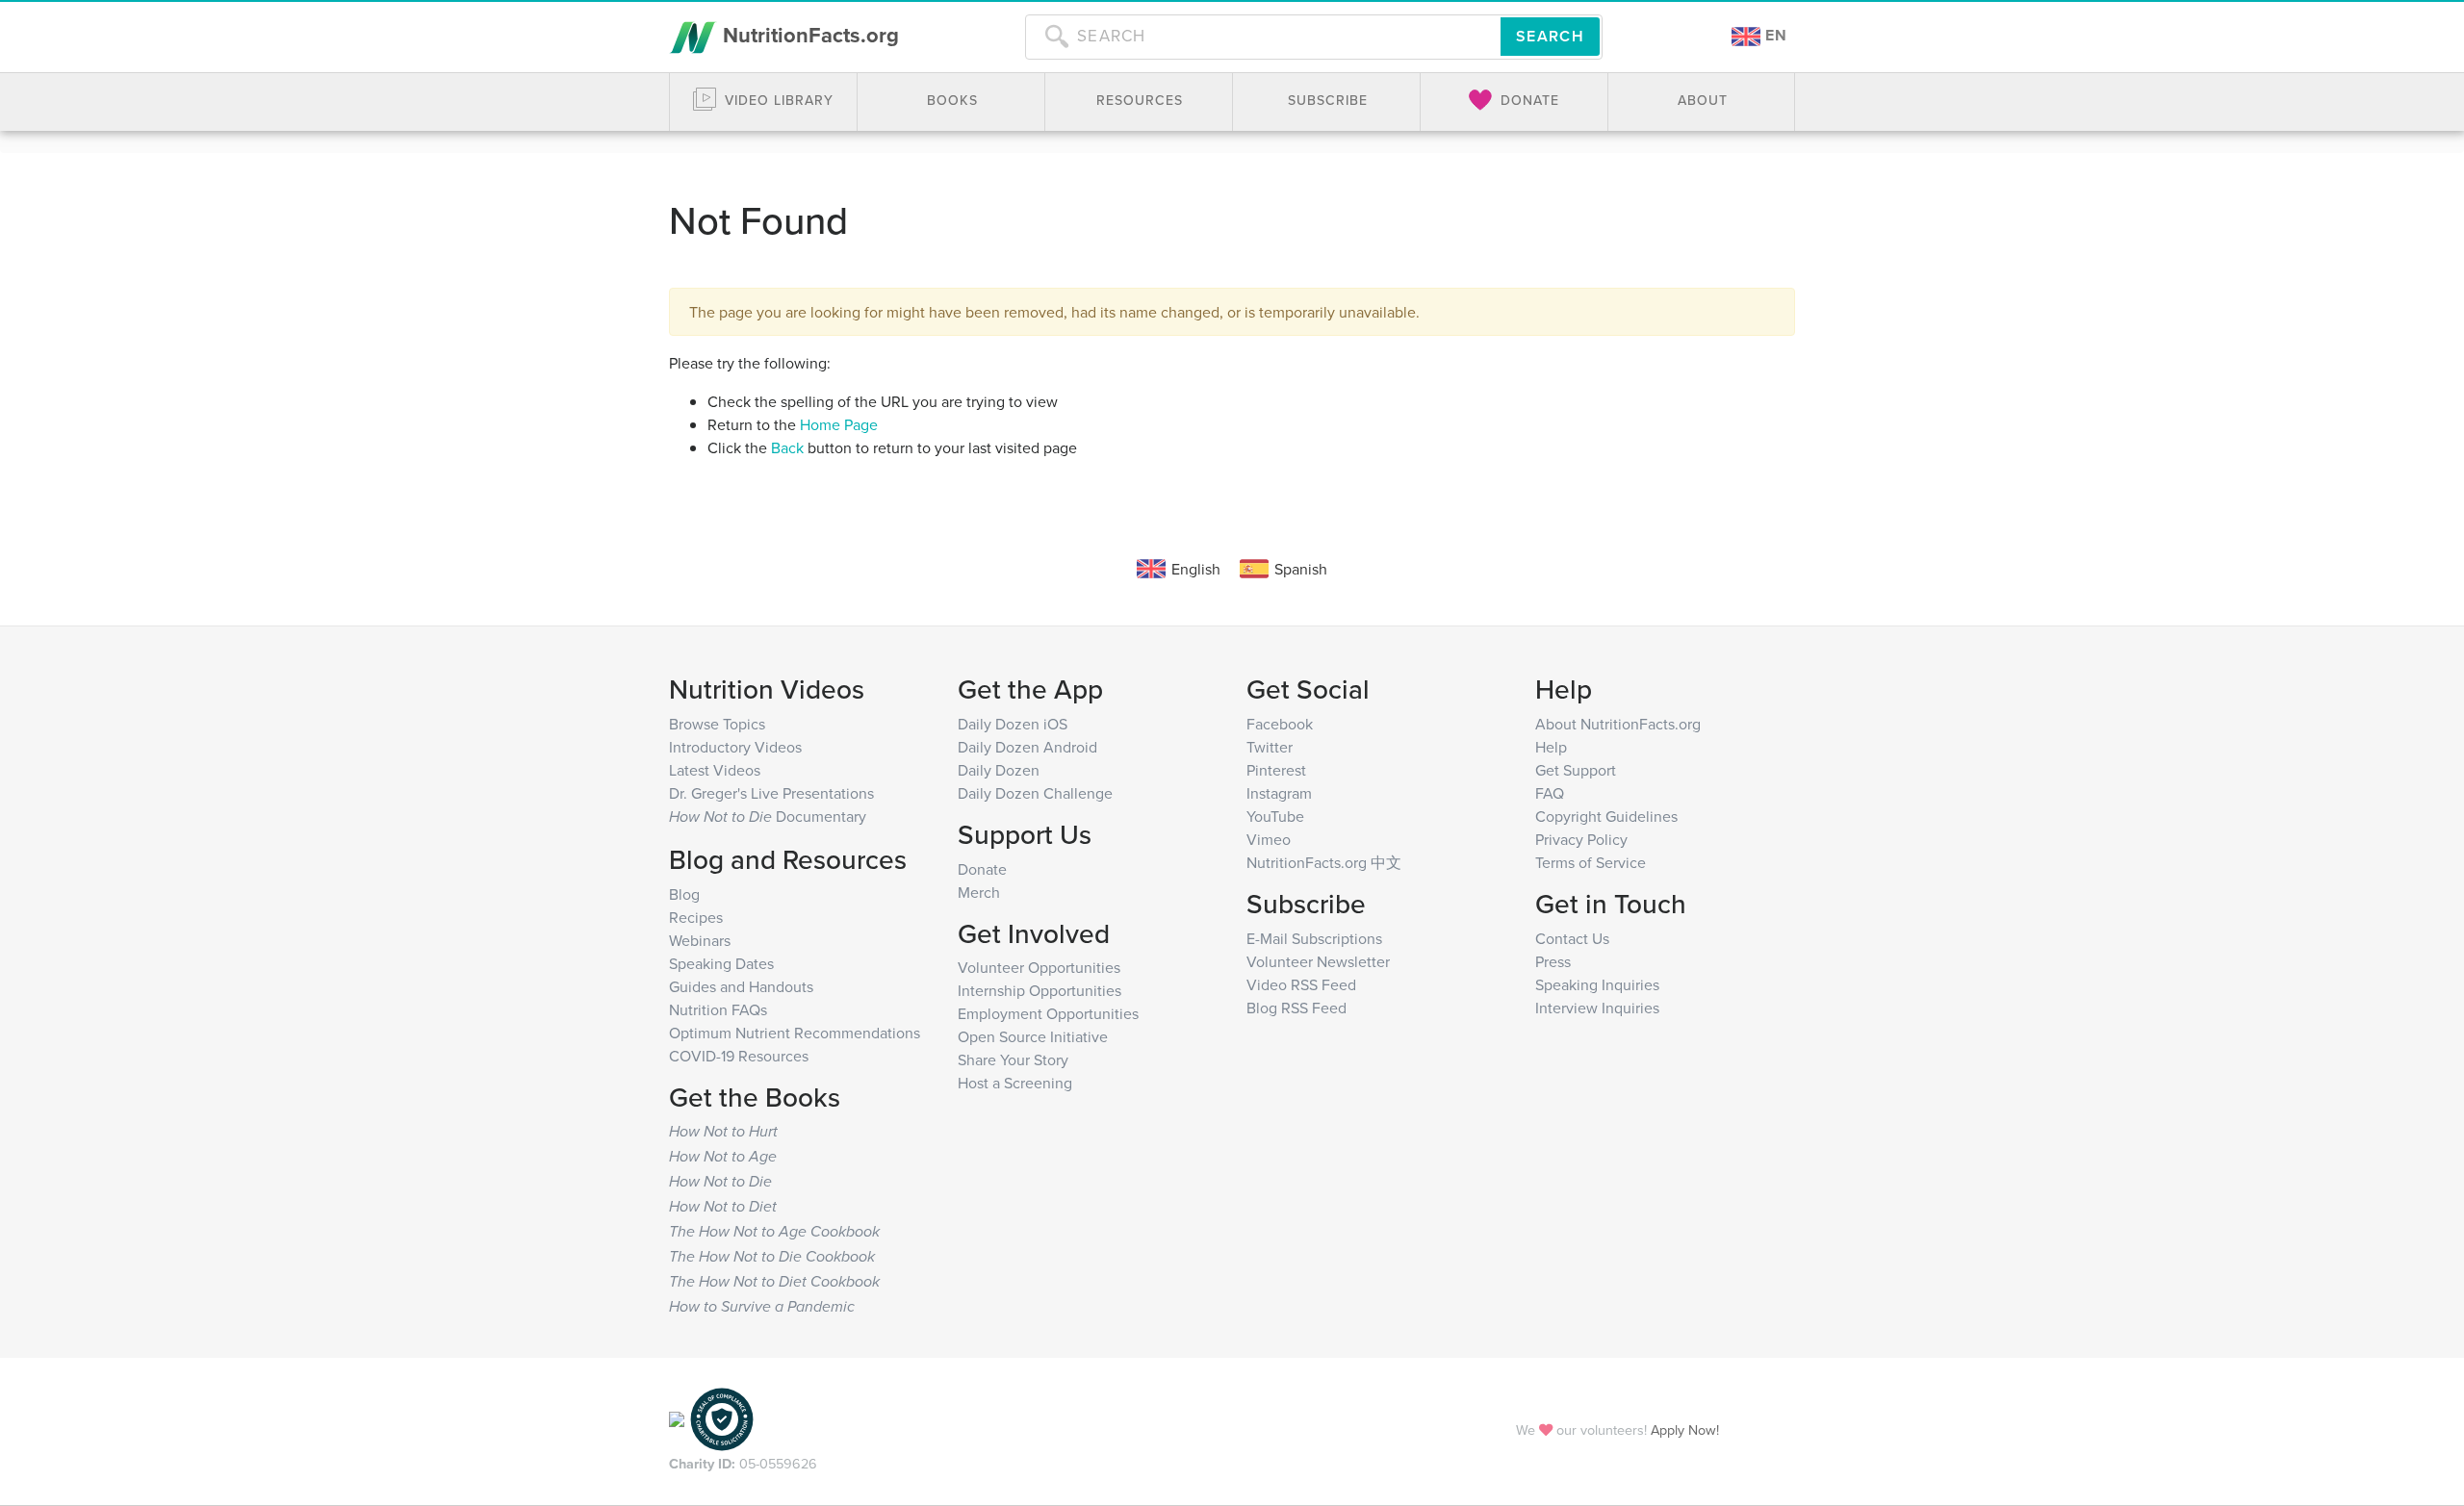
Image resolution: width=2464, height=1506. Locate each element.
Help (1551, 747)
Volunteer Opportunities (1039, 967)
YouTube (1275, 816)
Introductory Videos (735, 747)
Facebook (1280, 724)
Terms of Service (1591, 862)
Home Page (839, 424)
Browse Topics (717, 724)
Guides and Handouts (741, 986)
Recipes (696, 917)
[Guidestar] (677, 1418)
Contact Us (1572, 938)
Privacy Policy (1581, 839)
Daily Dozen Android (1027, 747)
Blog (684, 894)
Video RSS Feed (1301, 984)
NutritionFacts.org (808, 35)
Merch (979, 892)
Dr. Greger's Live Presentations (771, 793)
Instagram (1279, 793)
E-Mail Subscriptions (1314, 938)
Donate (982, 869)
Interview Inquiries (1597, 1008)
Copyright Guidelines (1606, 816)
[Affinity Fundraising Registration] (722, 1418)
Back (787, 447)
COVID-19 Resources (739, 1056)
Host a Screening (1015, 1083)
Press (1553, 961)
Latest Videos (715, 770)
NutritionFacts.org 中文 (1324, 862)
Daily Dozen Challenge (1035, 793)
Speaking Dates (721, 963)
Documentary (768, 816)
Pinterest (1276, 770)
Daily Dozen (999, 770)
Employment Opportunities (1048, 1013)
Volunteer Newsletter (1318, 961)
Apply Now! (1685, 1429)
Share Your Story (1013, 1059)
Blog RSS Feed (1296, 1008)
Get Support (1576, 770)
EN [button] (1774, 35)
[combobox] (1263, 37)
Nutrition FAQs (718, 1009)
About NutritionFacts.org (1618, 724)
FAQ (1550, 793)
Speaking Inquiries (1597, 984)
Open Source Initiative (1033, 1036)
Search (1550, 36)
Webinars (700, 940)
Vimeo (1269, 839)
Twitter (1270, 747)
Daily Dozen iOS (1013, 724)
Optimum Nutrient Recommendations (795, 1033)
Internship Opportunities (1039, 990)
